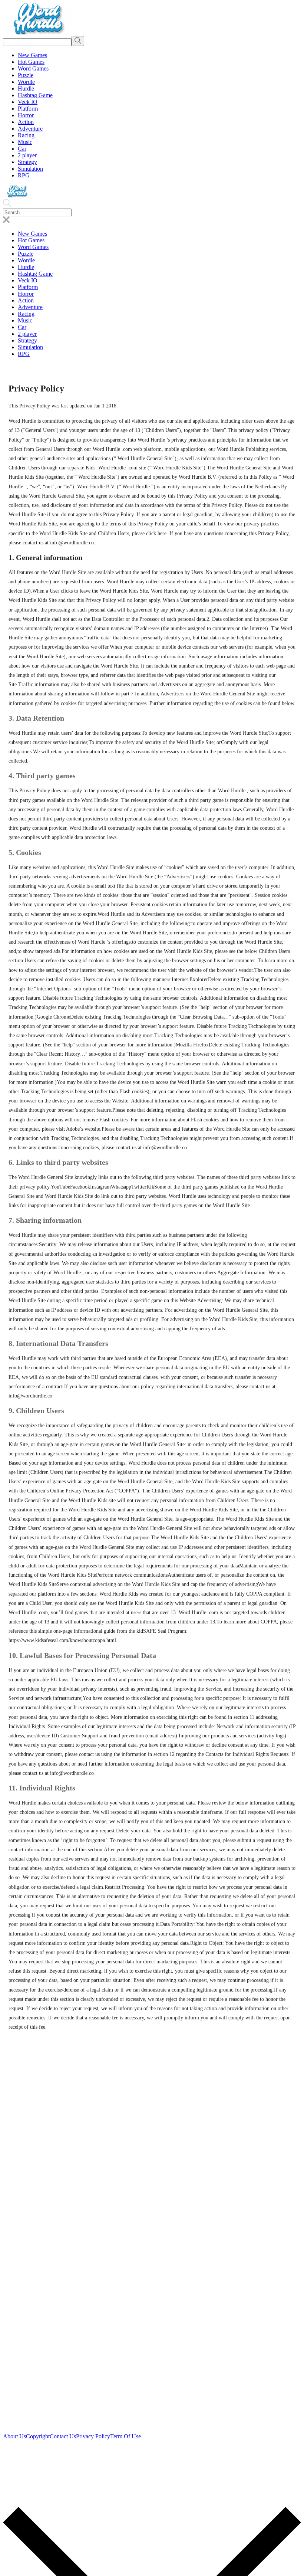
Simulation (30, 169)
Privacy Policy (93, 2436)
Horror (26, 115)
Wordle (26, 82)
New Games (32, 55)
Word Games (33, 68)
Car (22, 149)
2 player (27, 155)
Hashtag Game (35, 95)
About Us (14, 2436)
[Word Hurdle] (38, 32)
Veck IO (28, 102)
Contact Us (63, 2436)
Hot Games (31, 62)
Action (26, 122)
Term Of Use (125, 2436)
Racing (26, 135)
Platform (28, 109)
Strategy (27, 162)
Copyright (38, 2436)
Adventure (30, 129)
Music (25, 142)
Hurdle (26, 89)
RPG (24, 175)
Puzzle (26, 75)
